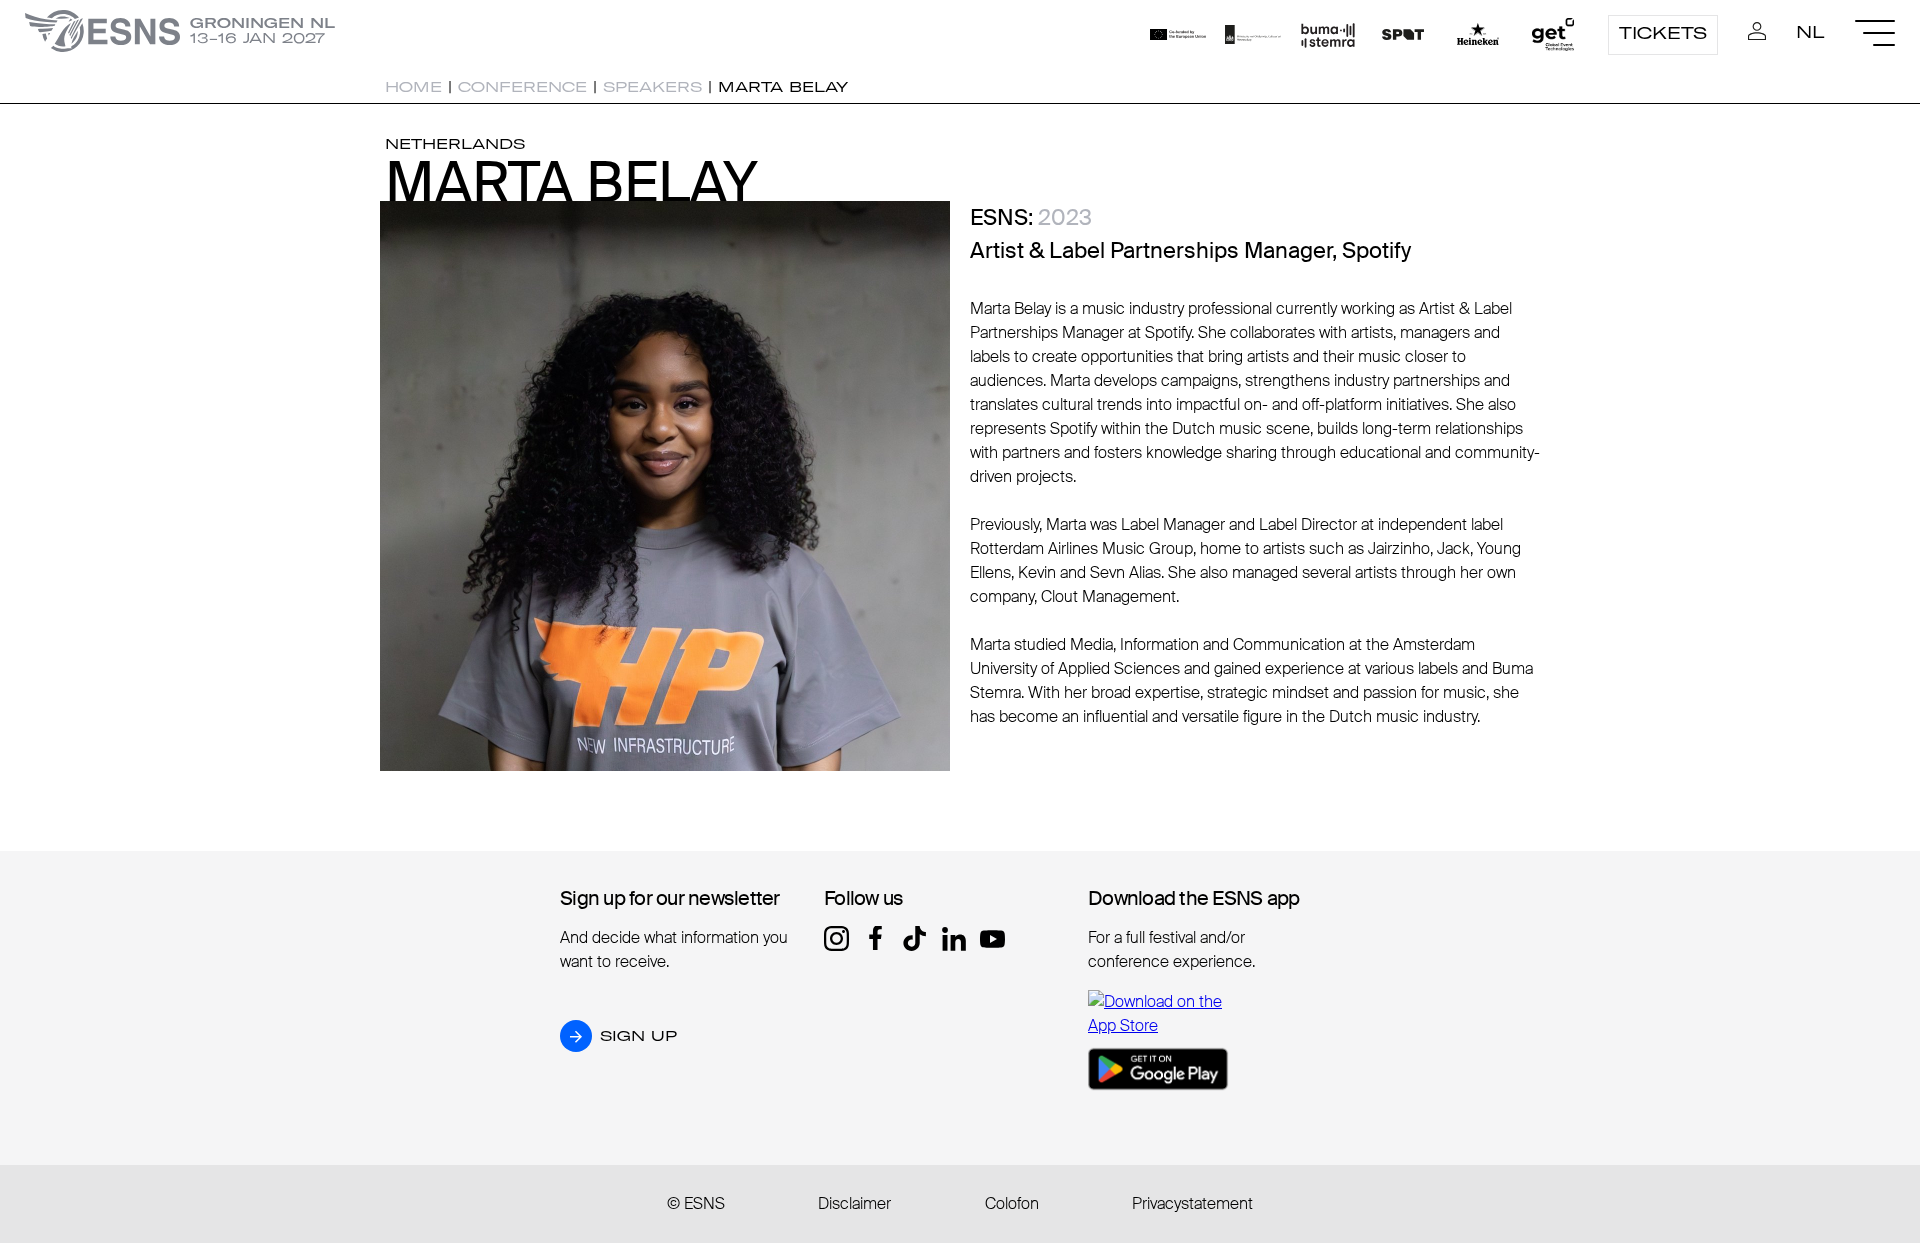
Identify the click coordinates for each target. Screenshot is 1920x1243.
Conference (522, 87)
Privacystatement (1192, 1203)
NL (1810, 32)
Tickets (1663, 33)
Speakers (652, 87)
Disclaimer (854, 1203)
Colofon (1012, 1203)
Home (413, 87)
